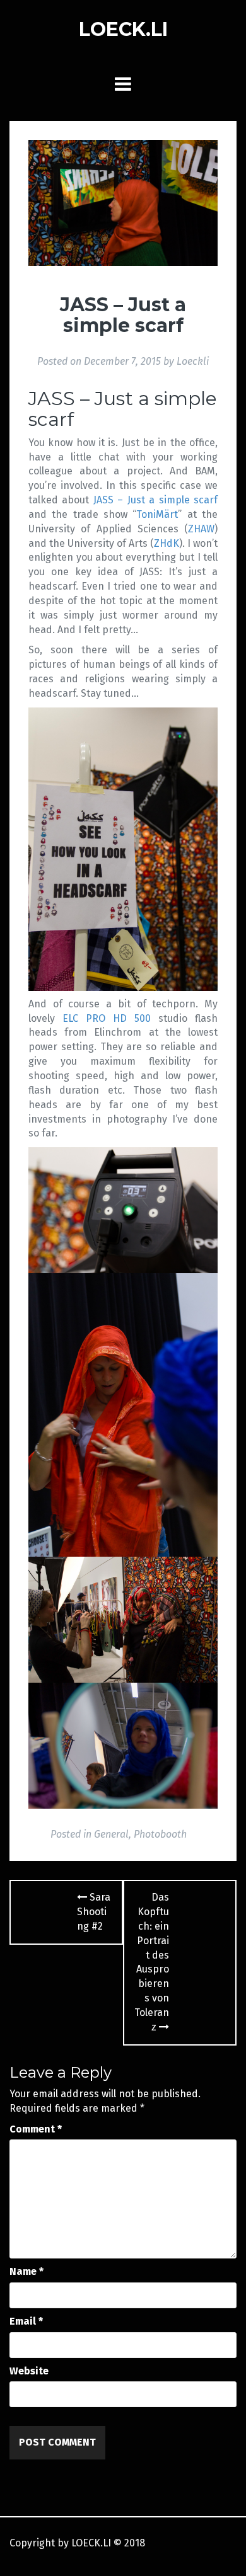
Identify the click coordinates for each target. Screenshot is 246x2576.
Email (26, 2321)
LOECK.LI (123, 29)
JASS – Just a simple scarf (155, 500)
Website (29, 2371)
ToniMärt (157, 514)
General (111, 1834)
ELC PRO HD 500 (107, 1018)
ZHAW (201, 529)
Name (26, 2271)
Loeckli (193, 361)
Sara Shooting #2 (94, 1912)
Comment (36, 2129)
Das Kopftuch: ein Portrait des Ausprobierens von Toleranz (152, 1962)
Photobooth (160, 1834)
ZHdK (167, 543)
